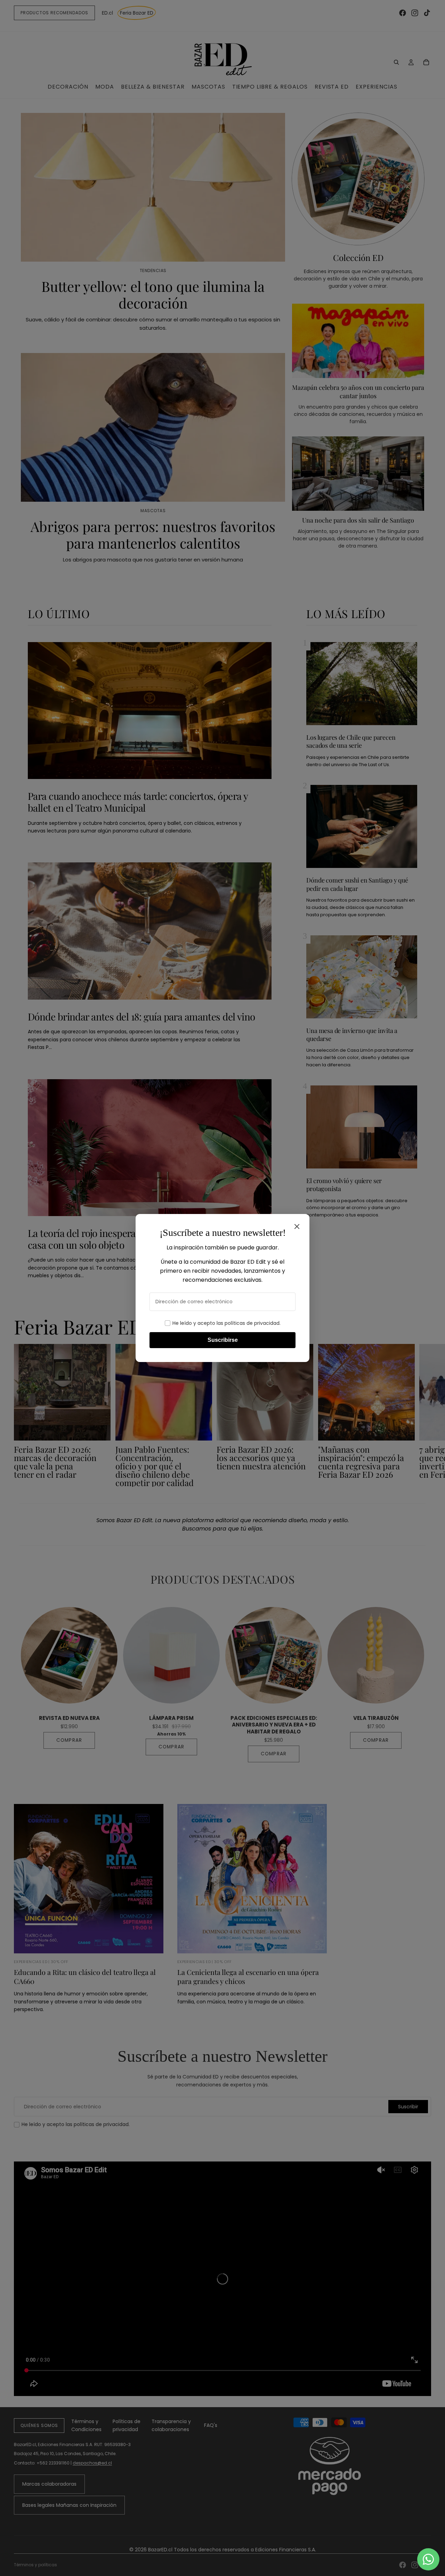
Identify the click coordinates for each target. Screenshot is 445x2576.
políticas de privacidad (252, 1323)
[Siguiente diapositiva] (423, 1416)
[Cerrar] (297, 1227)
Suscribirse (223, 1340)
